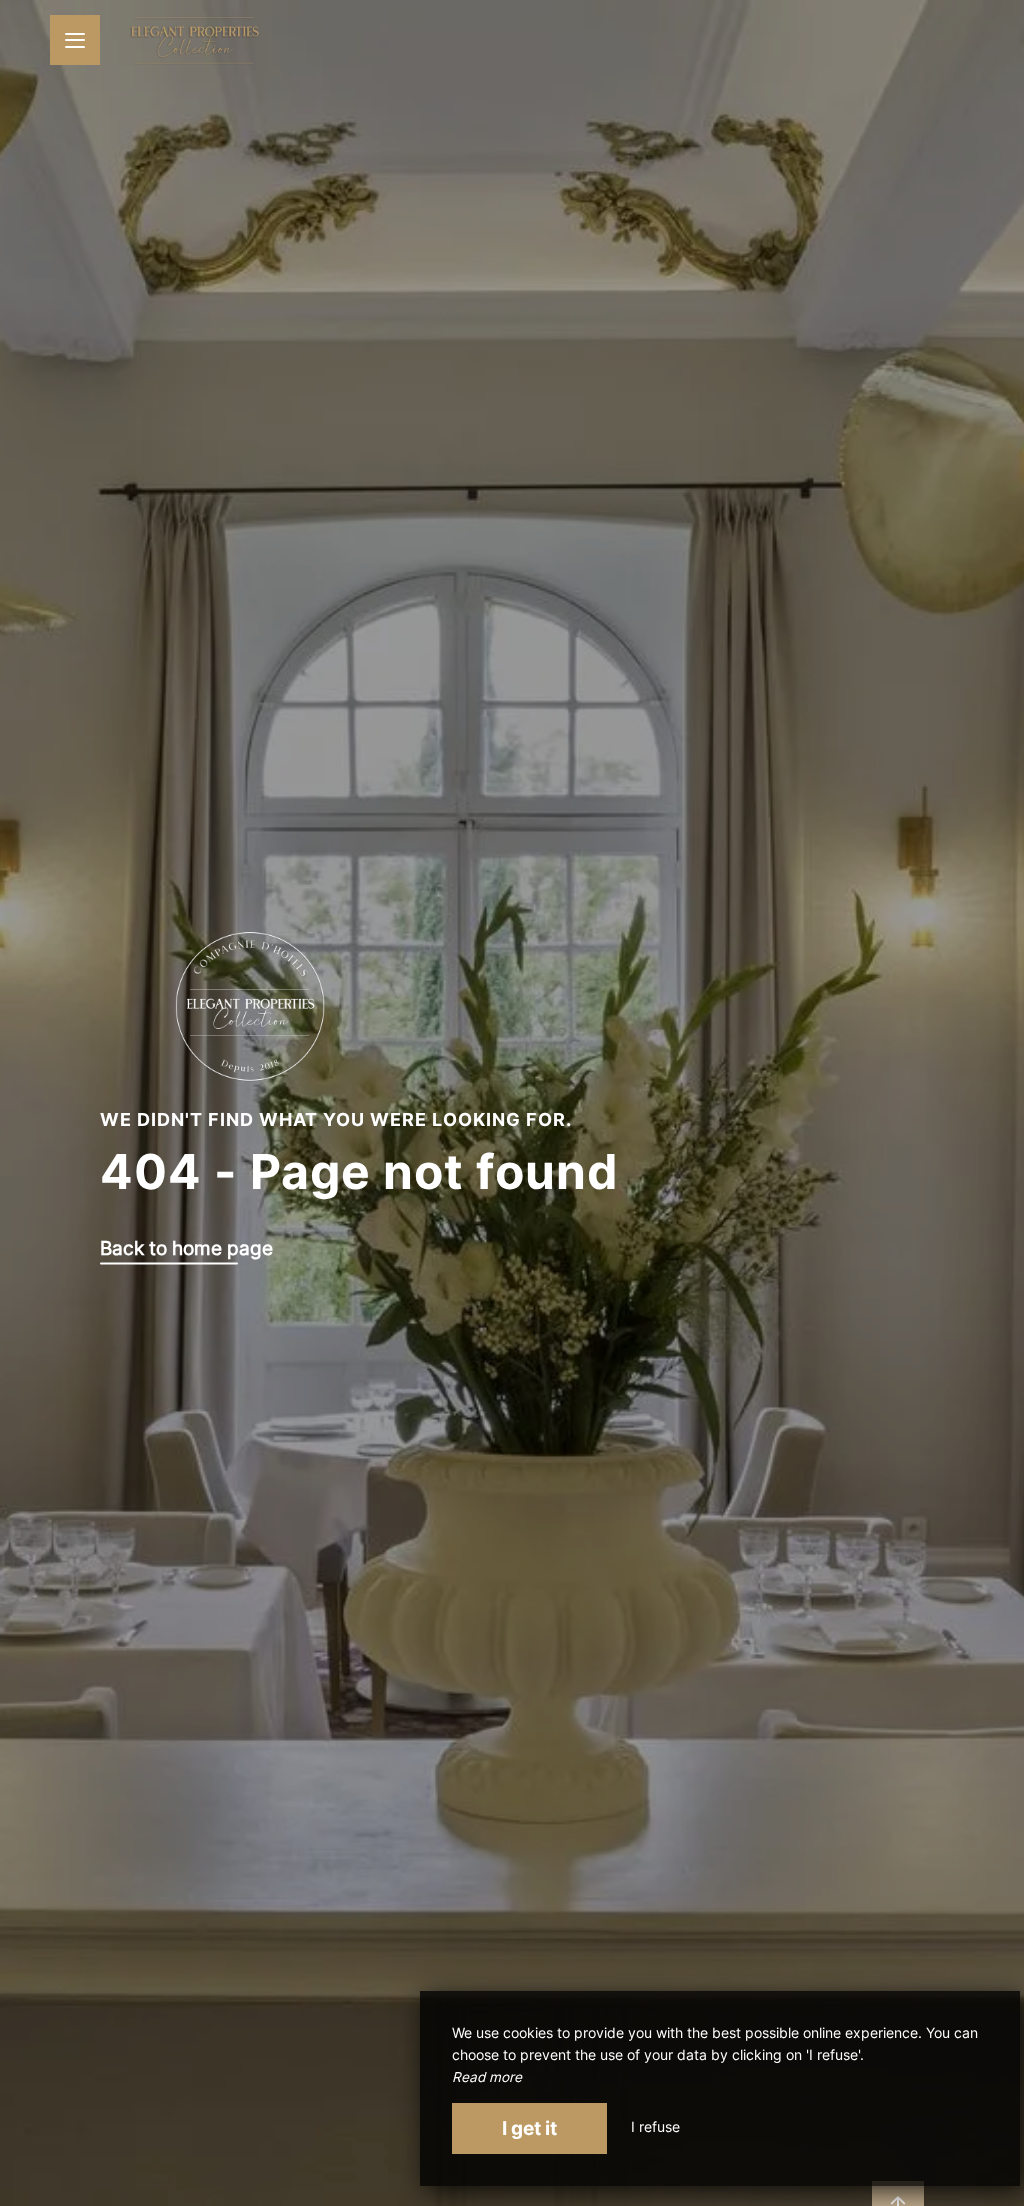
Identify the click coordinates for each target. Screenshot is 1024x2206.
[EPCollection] (195, 40)
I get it (529, 2128)
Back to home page (186, 1249)
